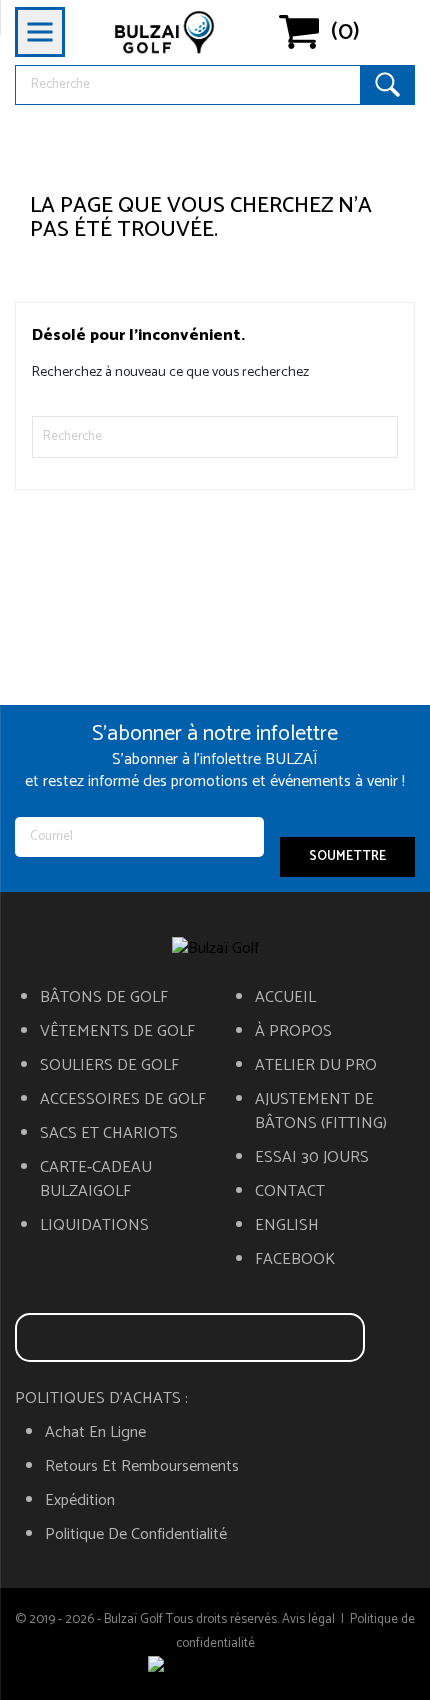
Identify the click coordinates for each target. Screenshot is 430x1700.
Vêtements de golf (117, 1032)
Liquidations (94, 1226)
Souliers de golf (109, 1066)
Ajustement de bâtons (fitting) (321, 1112)
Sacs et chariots (109, 1134)
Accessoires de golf (123, 1100)
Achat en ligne (95, 1433)
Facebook (295, 1260)
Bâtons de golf (104, 998)
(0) (345, 32)
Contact (290, 1192)
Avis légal (308, 1619)
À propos (293, 1032)
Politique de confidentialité (136, 1535)
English (287, 1226)
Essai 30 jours (312, 1158)
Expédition (80, 1501)
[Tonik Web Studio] (215, 1668)
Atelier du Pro (316, 1066)
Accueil (285, 998)
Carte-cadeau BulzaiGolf (96, 1180)
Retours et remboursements (142, 1467)
